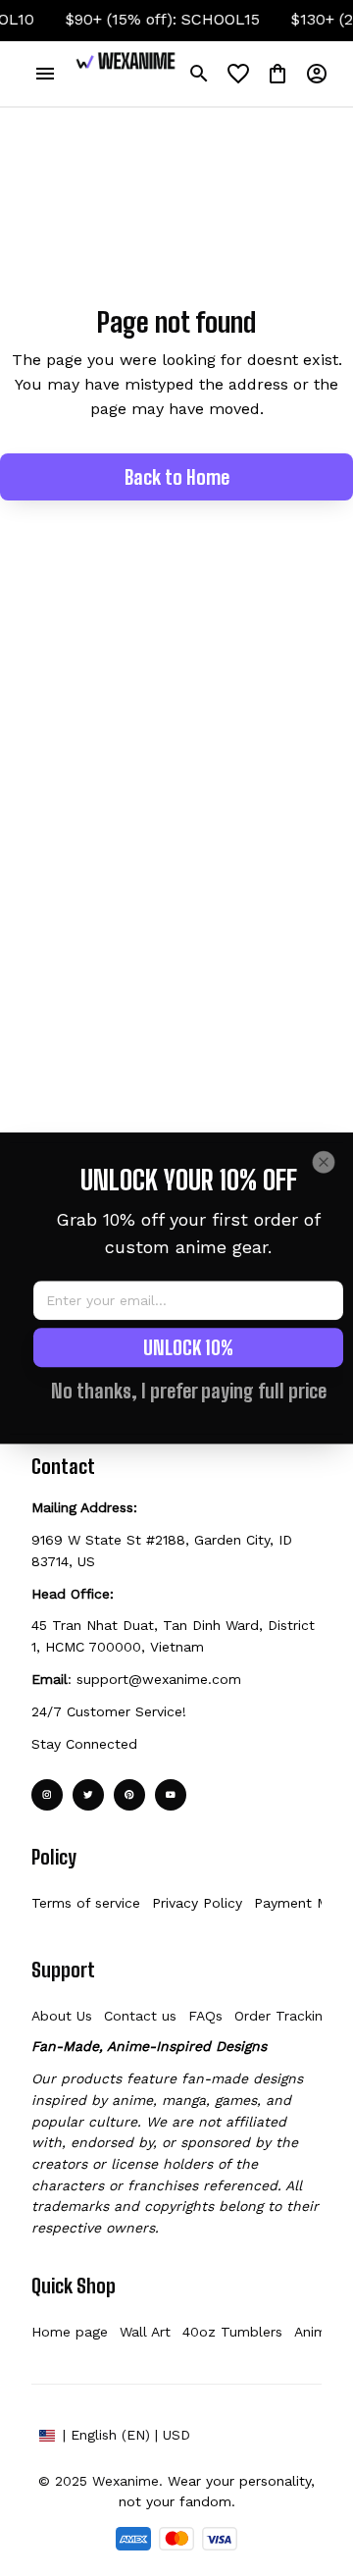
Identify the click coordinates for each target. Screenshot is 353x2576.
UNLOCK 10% (188, 1347)
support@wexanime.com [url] (159, 1679)
